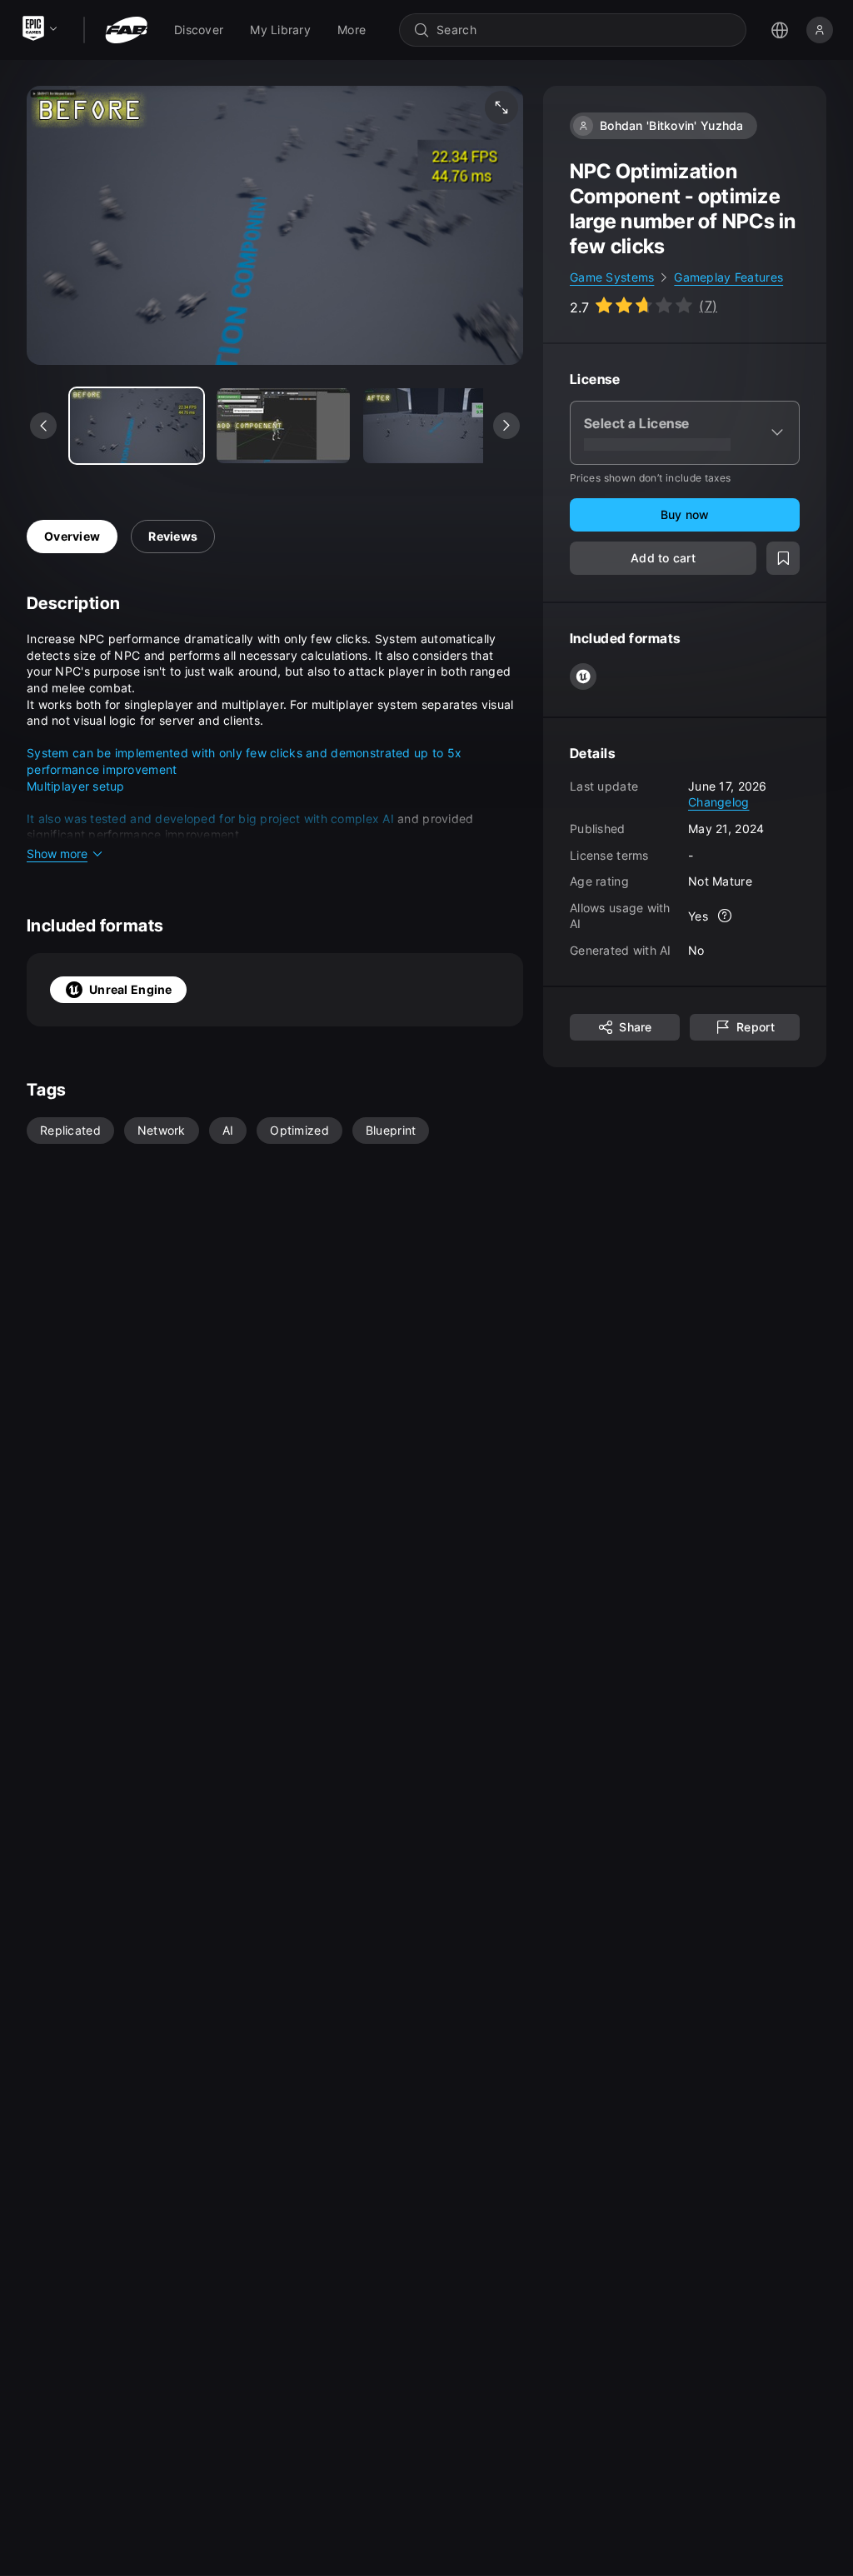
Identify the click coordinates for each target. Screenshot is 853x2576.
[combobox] (584, 30)
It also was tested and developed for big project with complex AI (210, 819)
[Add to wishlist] (783, 558)
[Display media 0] (137, 426)
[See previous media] (43, 426)
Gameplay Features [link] (728, 277)
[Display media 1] (283, 426)
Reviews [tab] (173, 536)
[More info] (725, 916)
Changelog (719, 802)
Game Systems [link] (612, 277)
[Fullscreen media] (501, 107)
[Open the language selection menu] (780, 30)
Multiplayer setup (76, 786)
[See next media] (506, 426)
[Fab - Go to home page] (126, 30)
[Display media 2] (430, 426)
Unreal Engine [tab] (131, 989)
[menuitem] (199, 30)
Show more (57, 854)
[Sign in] (820, 30)
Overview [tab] (72, 536)
